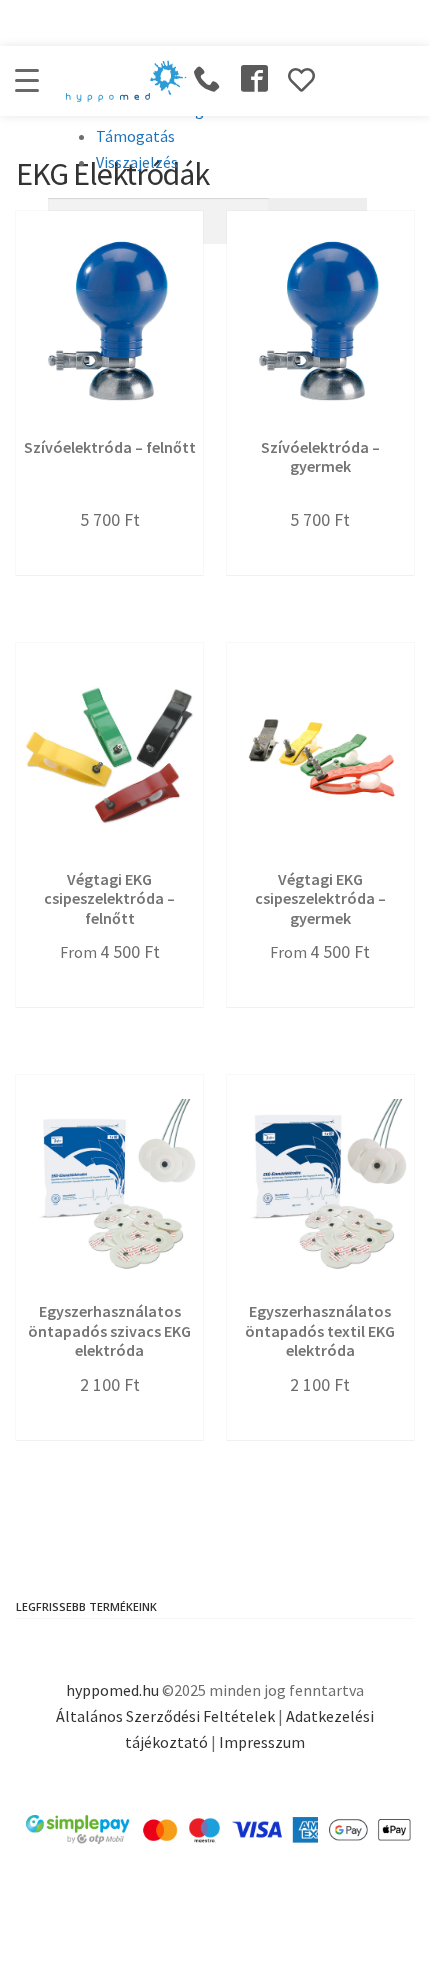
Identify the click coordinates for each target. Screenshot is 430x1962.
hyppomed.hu (112, 1690)
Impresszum (262, 1742)
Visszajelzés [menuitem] (137, 162)
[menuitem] (207, 221)
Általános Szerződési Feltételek (165, 1716)
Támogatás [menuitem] (135, 136)
